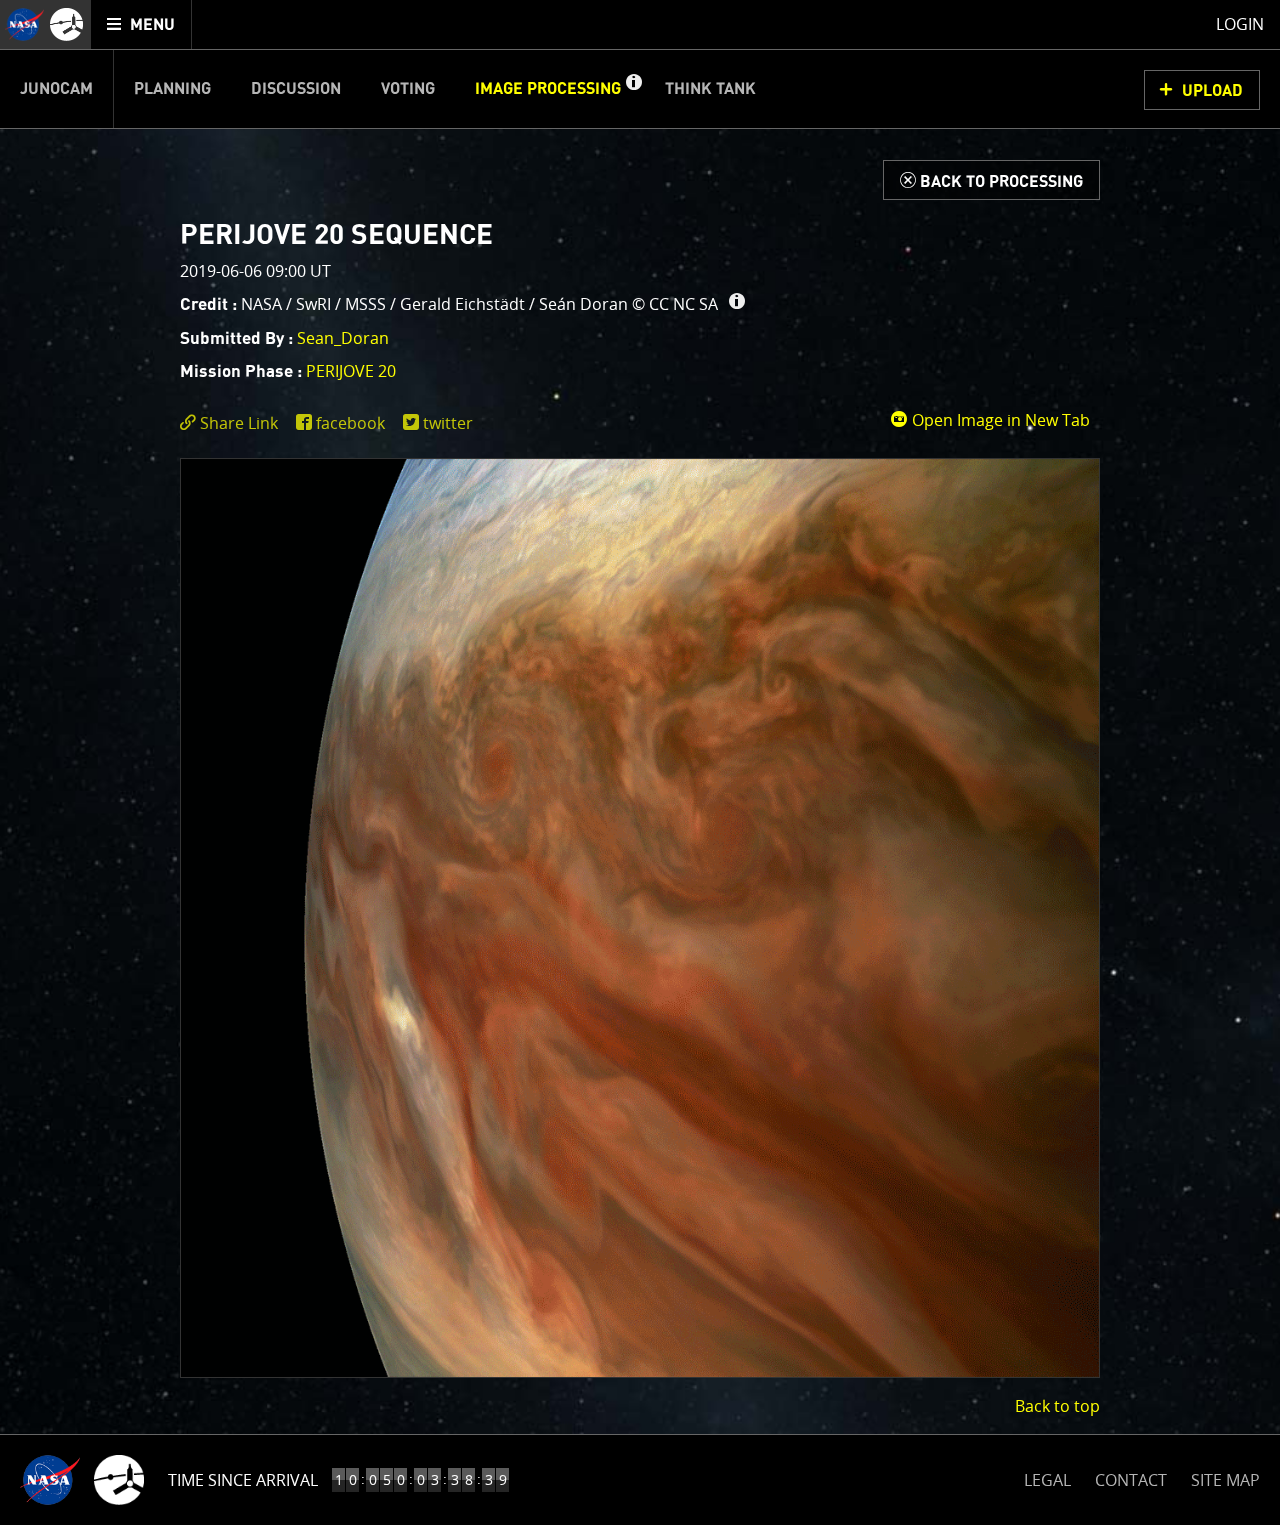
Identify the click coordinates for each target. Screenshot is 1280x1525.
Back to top (1057, 1406)
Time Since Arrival (243, 1480)
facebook (350, 423)
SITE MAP (1225, 1480)
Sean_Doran (343, 338)
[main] (640, 762)
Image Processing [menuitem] (548, 89)
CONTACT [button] (1131, 1480)
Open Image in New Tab (999, 420)
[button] (633, 89)
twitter (448, 423)
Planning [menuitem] (172, 89)
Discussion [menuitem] (296, 89)
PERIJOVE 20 (351, 371)
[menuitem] (141, 24)
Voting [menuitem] (408, 89)
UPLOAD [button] (1212, 91)
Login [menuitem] (1240, 24)
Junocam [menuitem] (56, 89)
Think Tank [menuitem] (710, 89)
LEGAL (1047, 1476)
